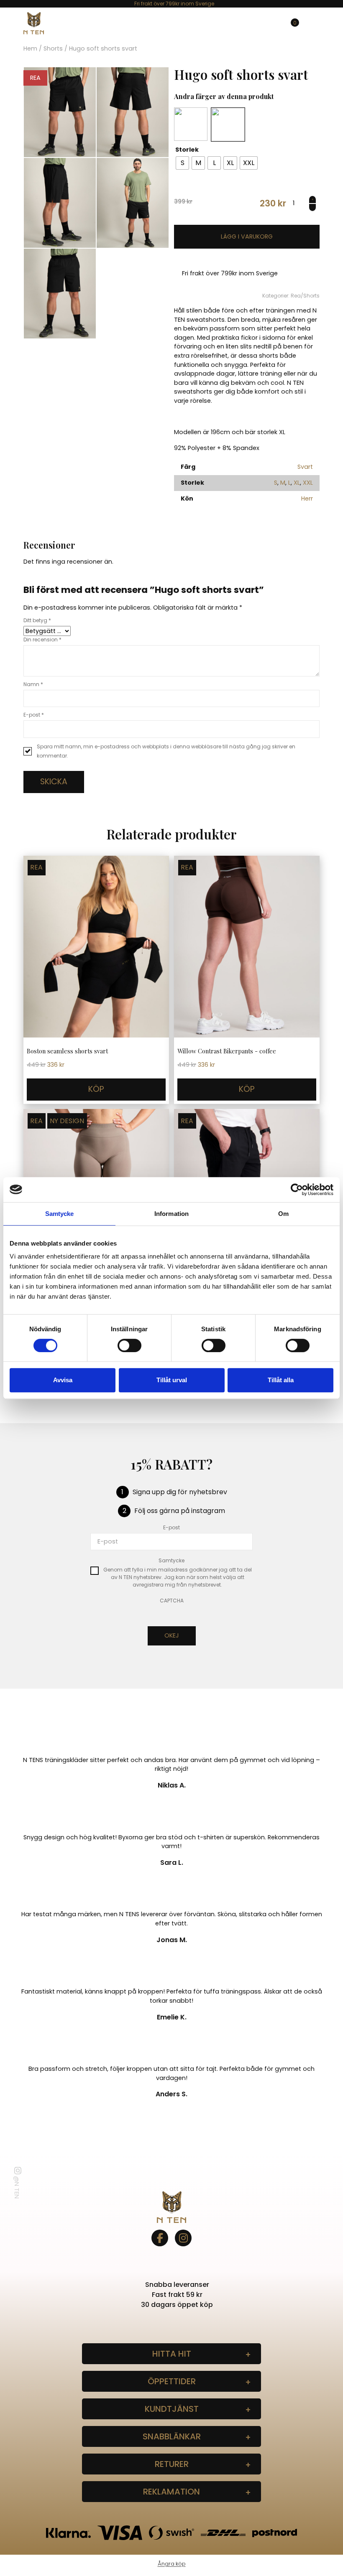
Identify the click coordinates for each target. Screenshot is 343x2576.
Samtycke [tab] (60, 1214)
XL (297, 483)
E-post (34, 715)
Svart (305, 467)
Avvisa (63, 1380)
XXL (308, 483)
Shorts (53, 48)
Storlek (187, 150)
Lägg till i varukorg (247, 237)
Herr (307, 498)
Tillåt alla (281, 1380)
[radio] (182, 163)
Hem (30, 48)
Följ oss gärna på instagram (180, 1511)
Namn (33, 684)
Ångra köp (172, 2564)
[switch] (129, 1345)
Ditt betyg (37, 620)
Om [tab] (283, 1214)
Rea (296, 296)
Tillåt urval (172, 1380)
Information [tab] (171, 1214)
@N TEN (17, 2187)
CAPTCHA (172, 1601)
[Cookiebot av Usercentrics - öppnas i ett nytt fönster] (297, 1190)
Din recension (42, 640)
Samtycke (171, 1560)
